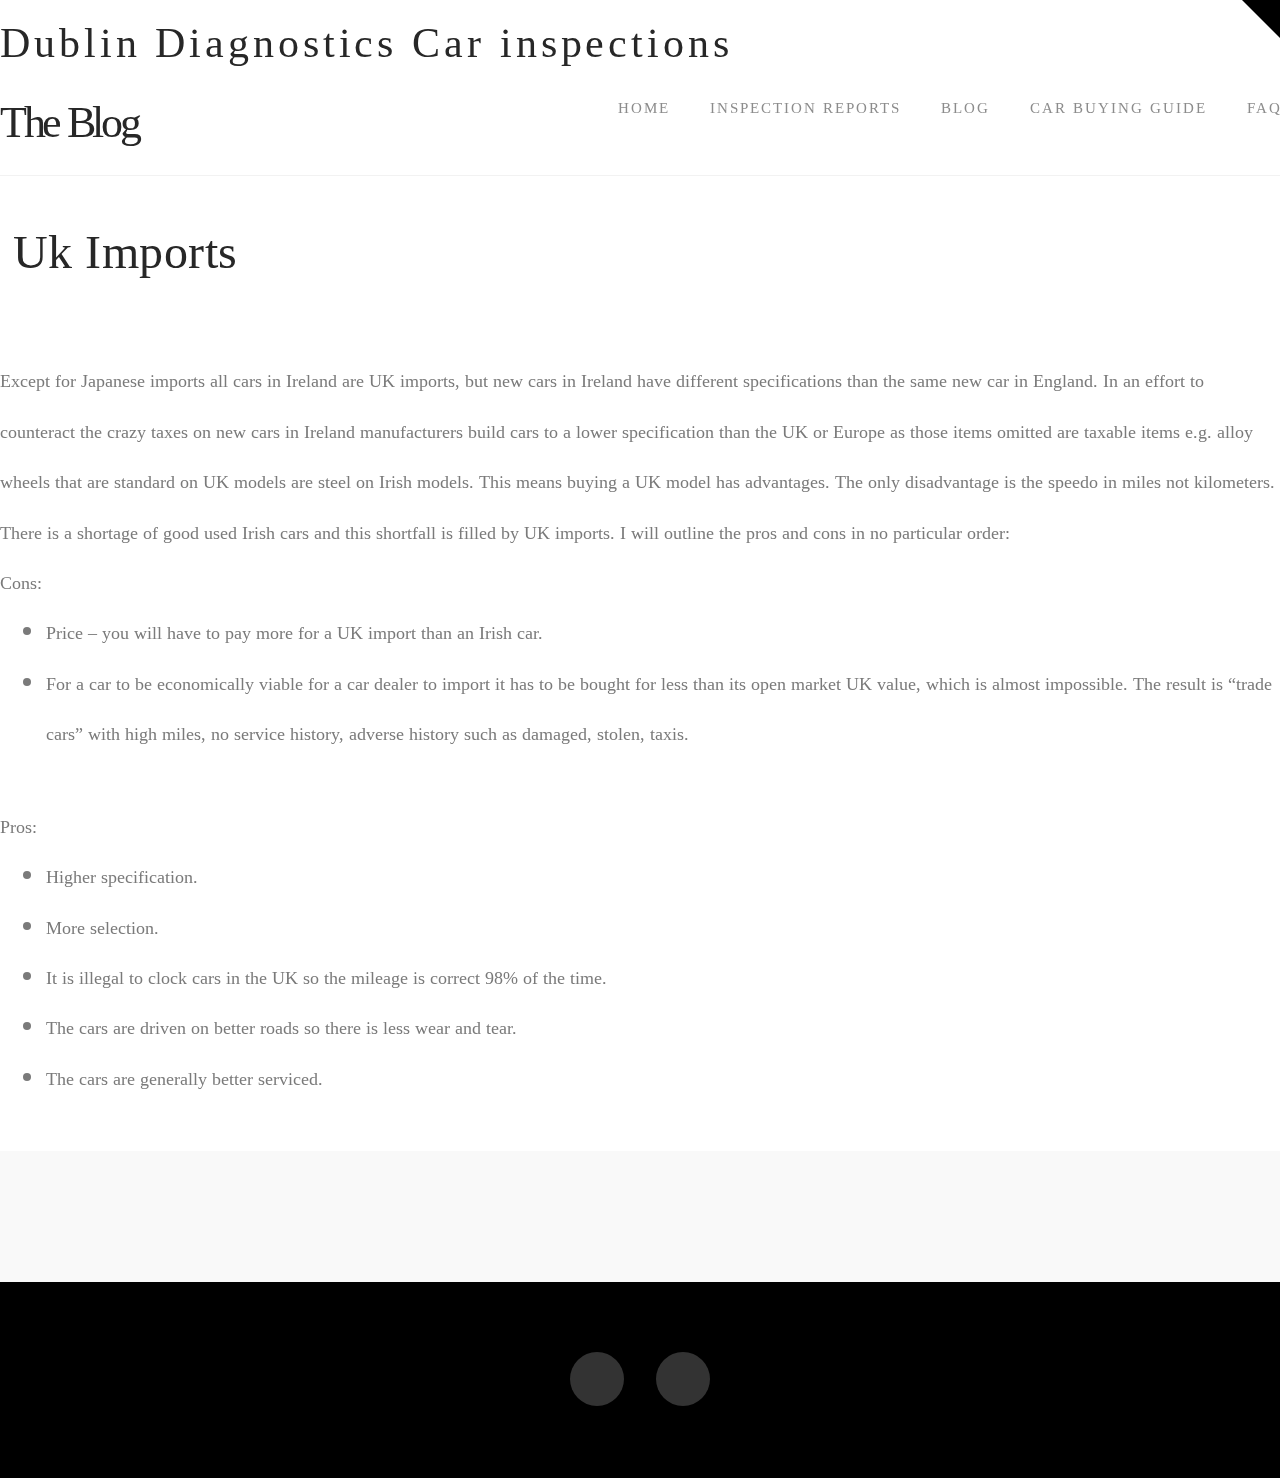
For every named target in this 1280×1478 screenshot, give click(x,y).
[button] (1261, 19)
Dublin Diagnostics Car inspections (366, 43)
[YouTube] (683, 1379)
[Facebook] (597, 1379)
